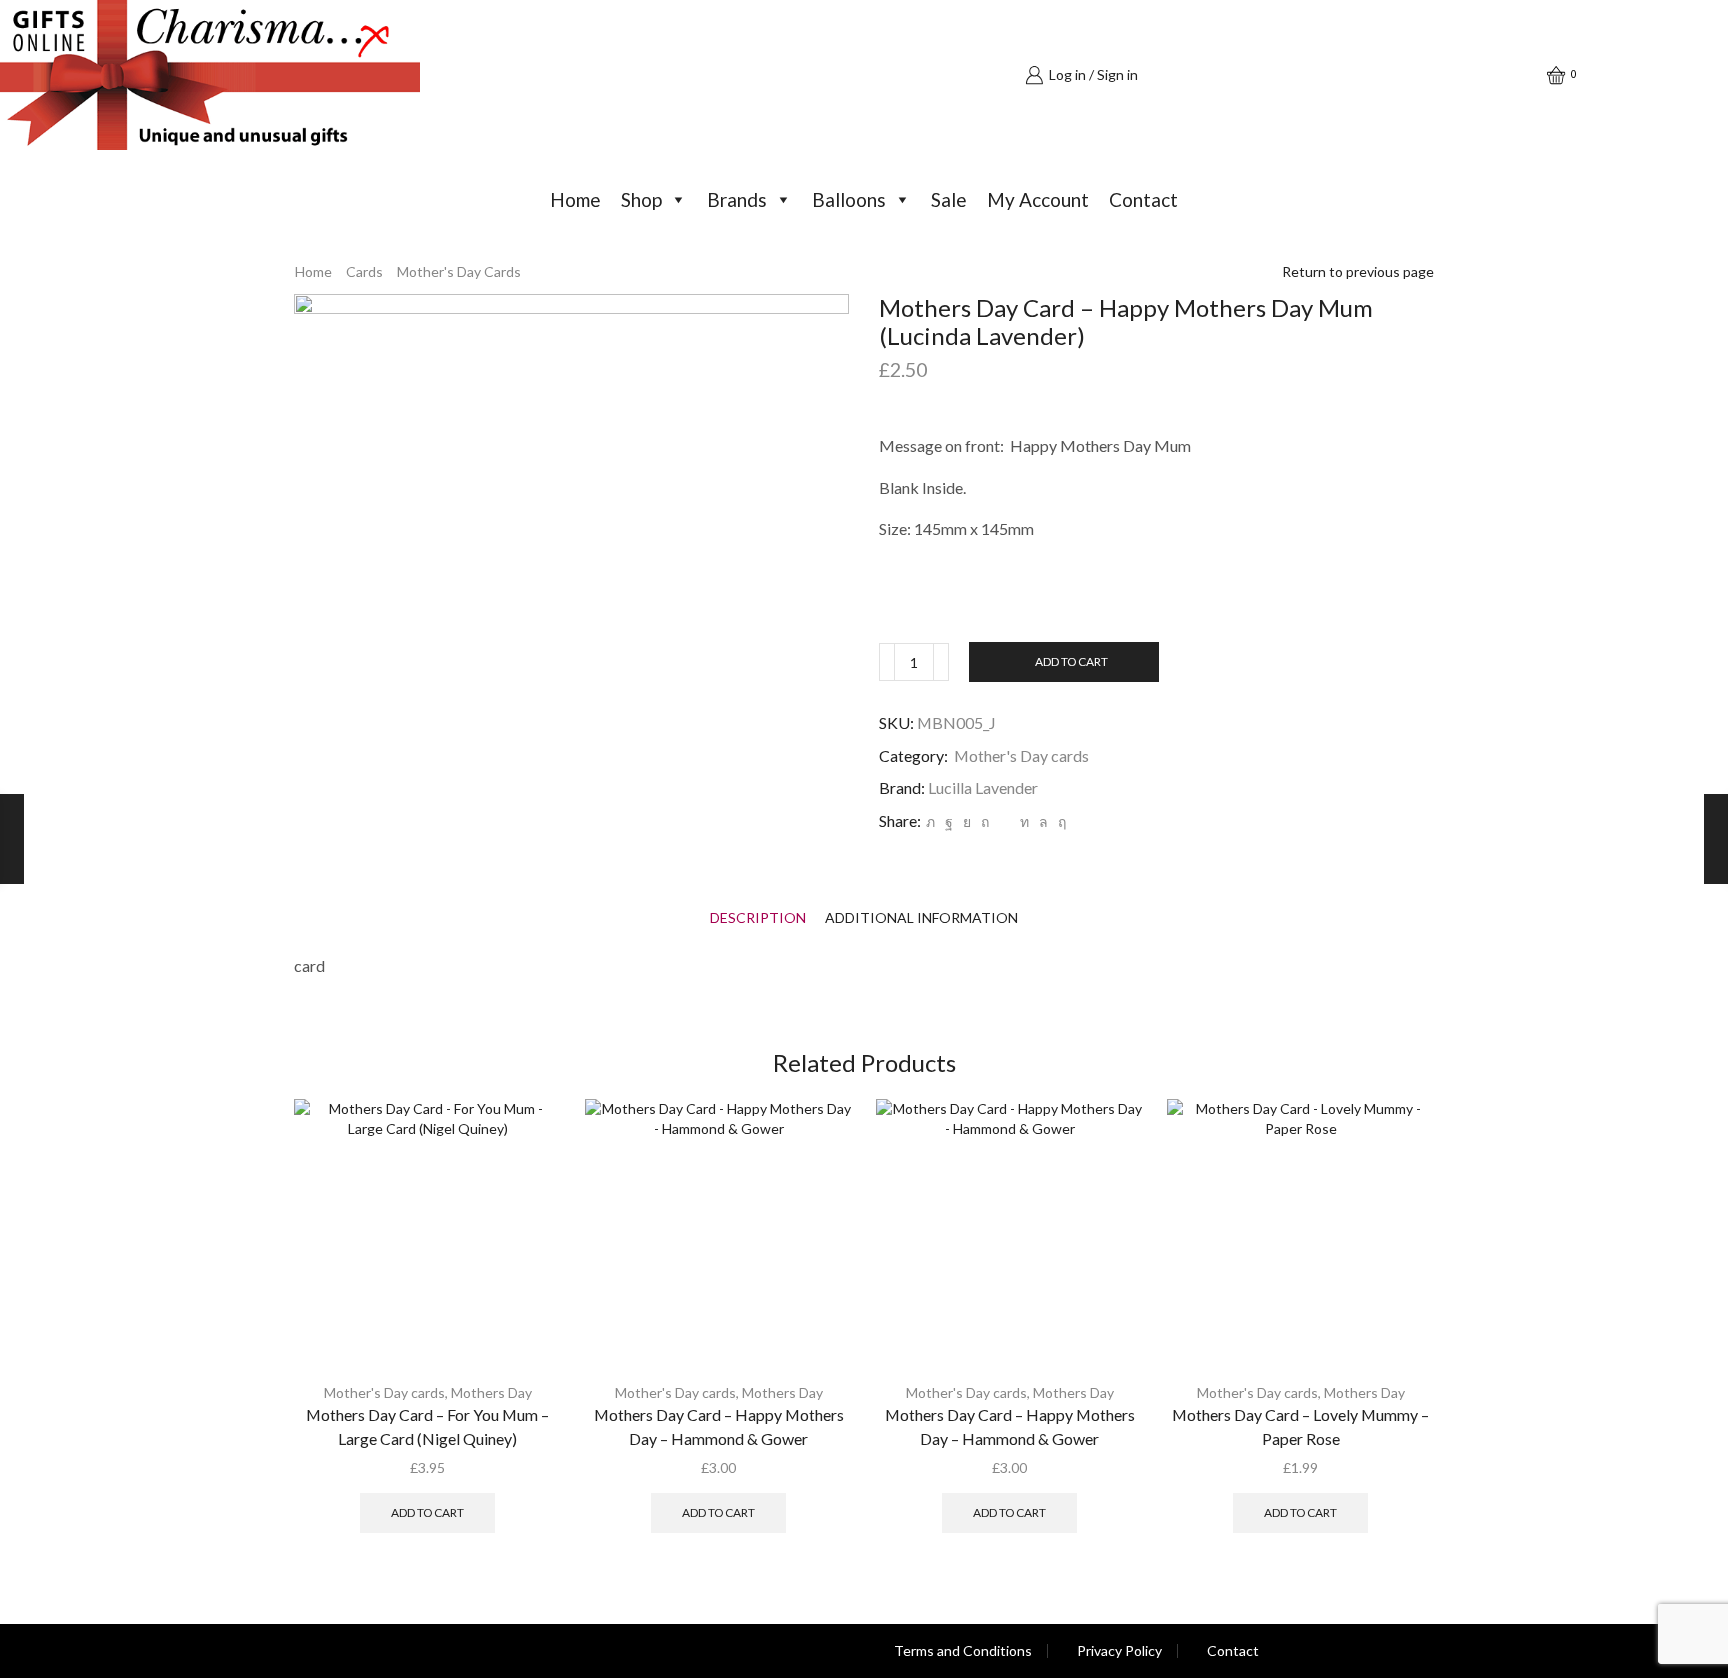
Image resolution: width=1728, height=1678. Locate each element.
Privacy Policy (1119, 1651)
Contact (1143, 199)
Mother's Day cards (459, 271)
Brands (737, 199)
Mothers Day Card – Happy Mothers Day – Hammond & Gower (719, 1426)
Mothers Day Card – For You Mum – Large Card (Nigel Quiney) (427, 1426)
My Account (1038, 199)
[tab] (758, 917)
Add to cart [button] (427, 1512)
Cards (364, 271)
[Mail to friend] (1004, 821)
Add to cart (1071, 661)
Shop (641, 199)
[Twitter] (930, 821)
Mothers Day (491, 1392)
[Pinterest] (985, 821)
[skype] (1059, 821)
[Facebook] (949, 821)
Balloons (849, 199)
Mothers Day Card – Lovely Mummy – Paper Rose (1300, 1426)
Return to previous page (1358, 271)
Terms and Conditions (963, 1651)
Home (575, 199)
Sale (949, 199)
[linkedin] (1024, 821)
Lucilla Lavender (983, 787)
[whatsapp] (1043, 821)
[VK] (967, 821)
